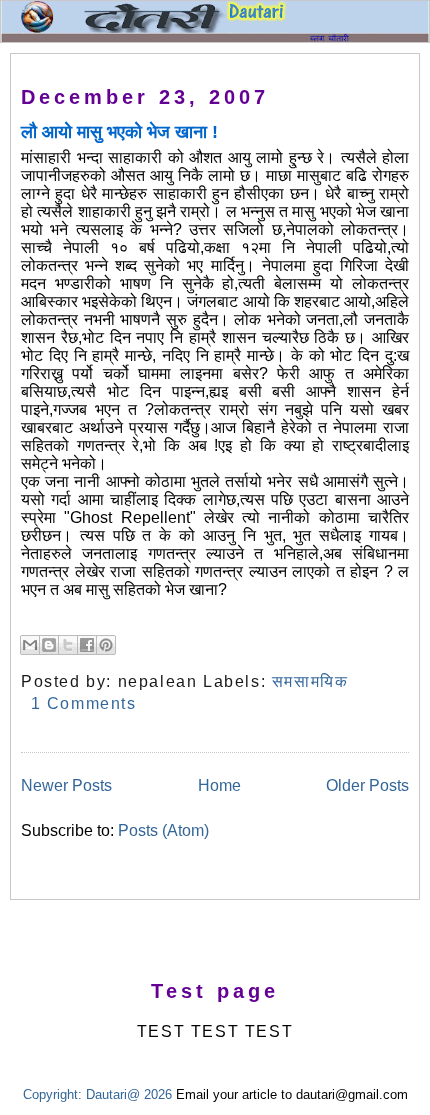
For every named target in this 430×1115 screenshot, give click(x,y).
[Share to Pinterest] (106, 645)
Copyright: (52, 1094)
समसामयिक (310, 681)
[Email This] (30, 645)
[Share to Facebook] (87, 645)
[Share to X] (68, 645)
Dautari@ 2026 (131, 1094)
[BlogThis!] (49, 645)
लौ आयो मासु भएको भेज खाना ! (119, 132)
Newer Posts (66, 785)
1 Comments (84, 703)
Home (219, 785)
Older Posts (367, 785)
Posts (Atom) (163, 830)
